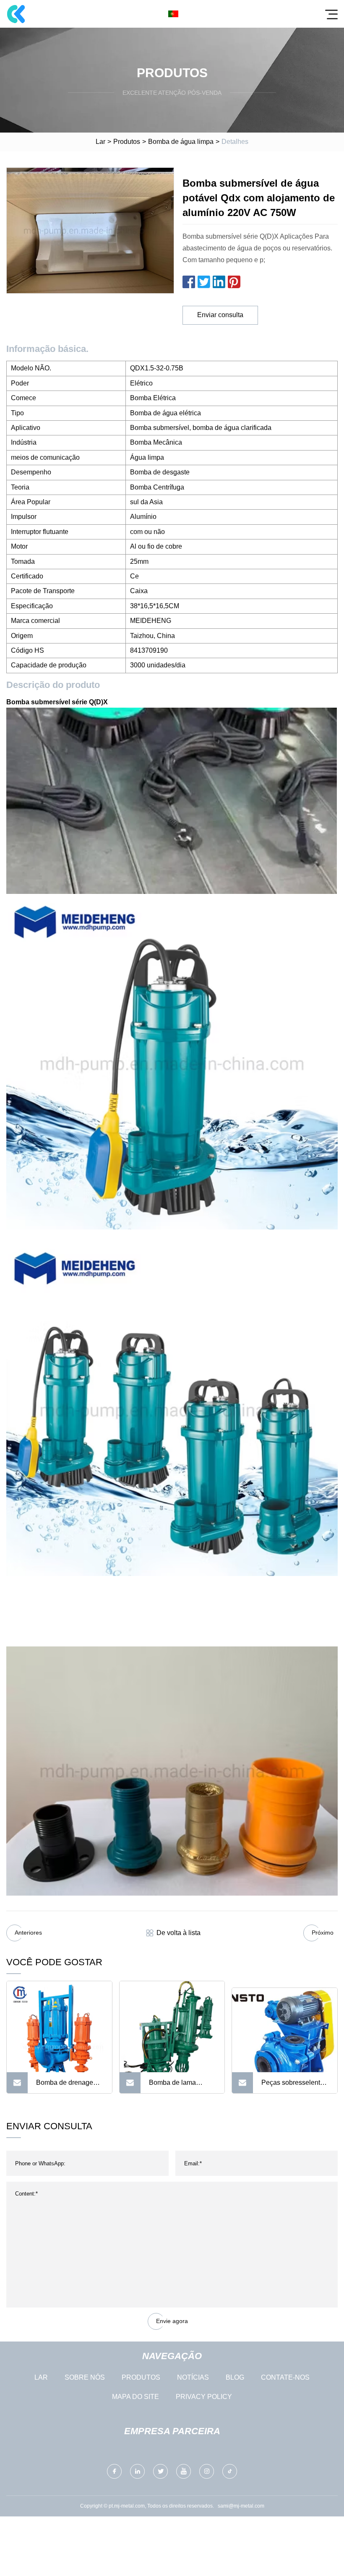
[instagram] (207, 2471)
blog (235, 2377)
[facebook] (114, 2471)
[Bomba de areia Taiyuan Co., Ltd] (16, 14)
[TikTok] (230, 2471)
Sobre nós (85, 2377)
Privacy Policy (204, 2397)
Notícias (193, 2377)
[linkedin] (137, 2471)
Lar (100, 142)
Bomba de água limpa (181, 142)
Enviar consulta (220, 315)
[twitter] (160, 2471)
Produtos (127, 142)
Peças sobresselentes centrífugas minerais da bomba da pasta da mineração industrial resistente (294, 2086)
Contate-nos (285, 2377)
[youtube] (184, 2471)
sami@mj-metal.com (241, 2506)
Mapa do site (136, 2397)
